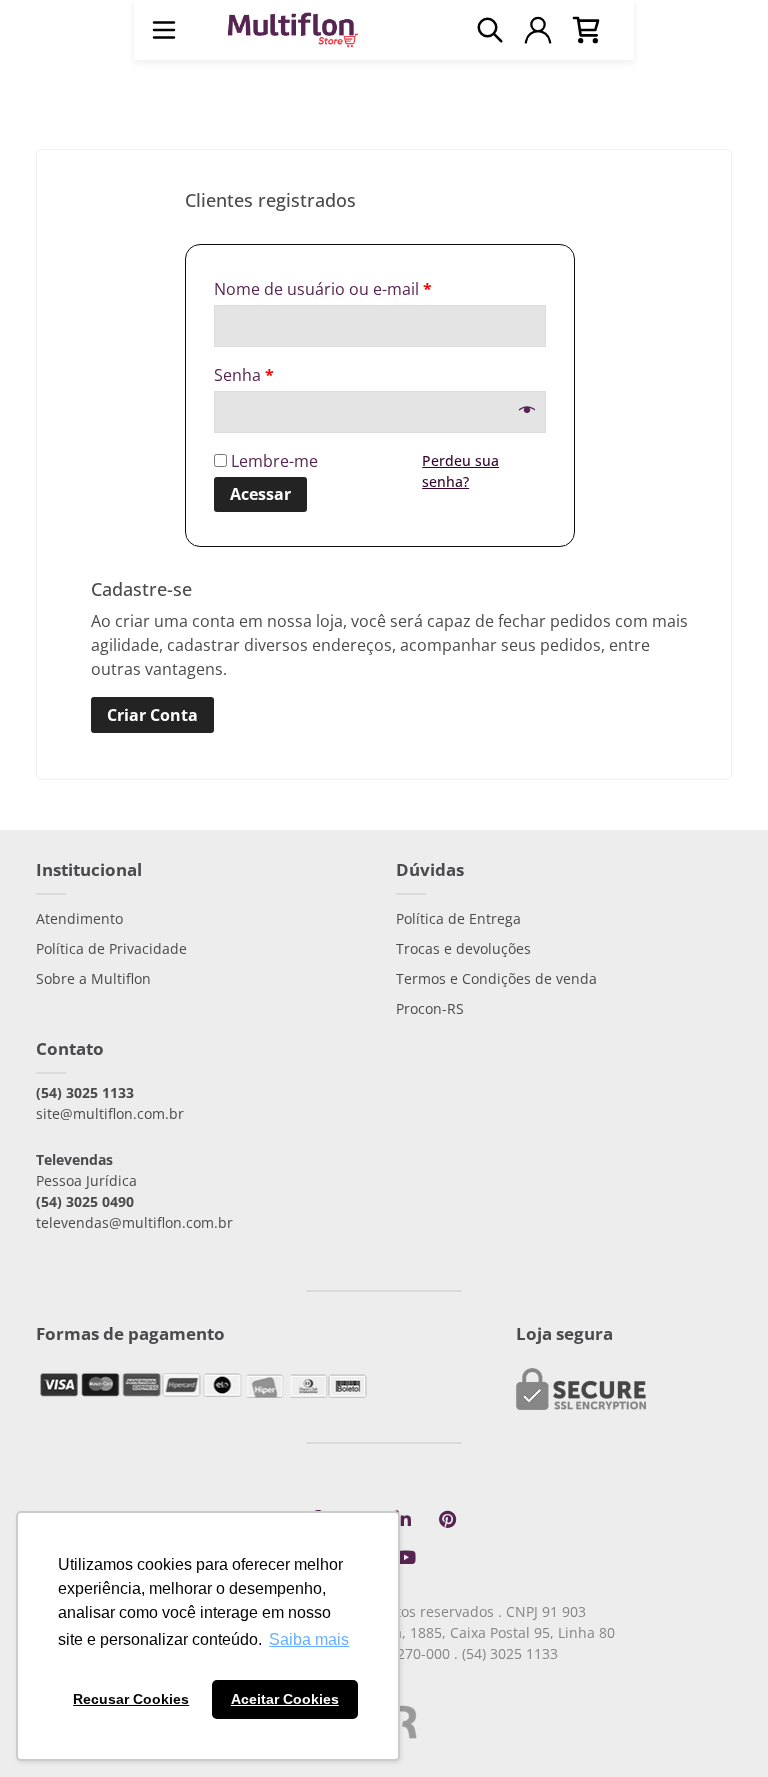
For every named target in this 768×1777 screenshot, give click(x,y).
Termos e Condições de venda (496, 978)
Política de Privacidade (111, 948)
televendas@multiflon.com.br (134, 1222)
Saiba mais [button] (309, 1639)
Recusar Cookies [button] (131, 1699)
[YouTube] (406, 1558)
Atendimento (79, 918)
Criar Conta (152, 715)
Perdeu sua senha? (460, 471)
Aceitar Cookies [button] (285, 1699)
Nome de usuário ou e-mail (323, 289)
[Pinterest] (447, 1520)
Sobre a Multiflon (93, 978)
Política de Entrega (458, 918)
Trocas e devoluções (463, 948)
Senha (244, 375)
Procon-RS (430, 1008)
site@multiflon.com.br (110, 1113)
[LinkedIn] (403, 1520)
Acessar (260, 494)
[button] (164, 30)
